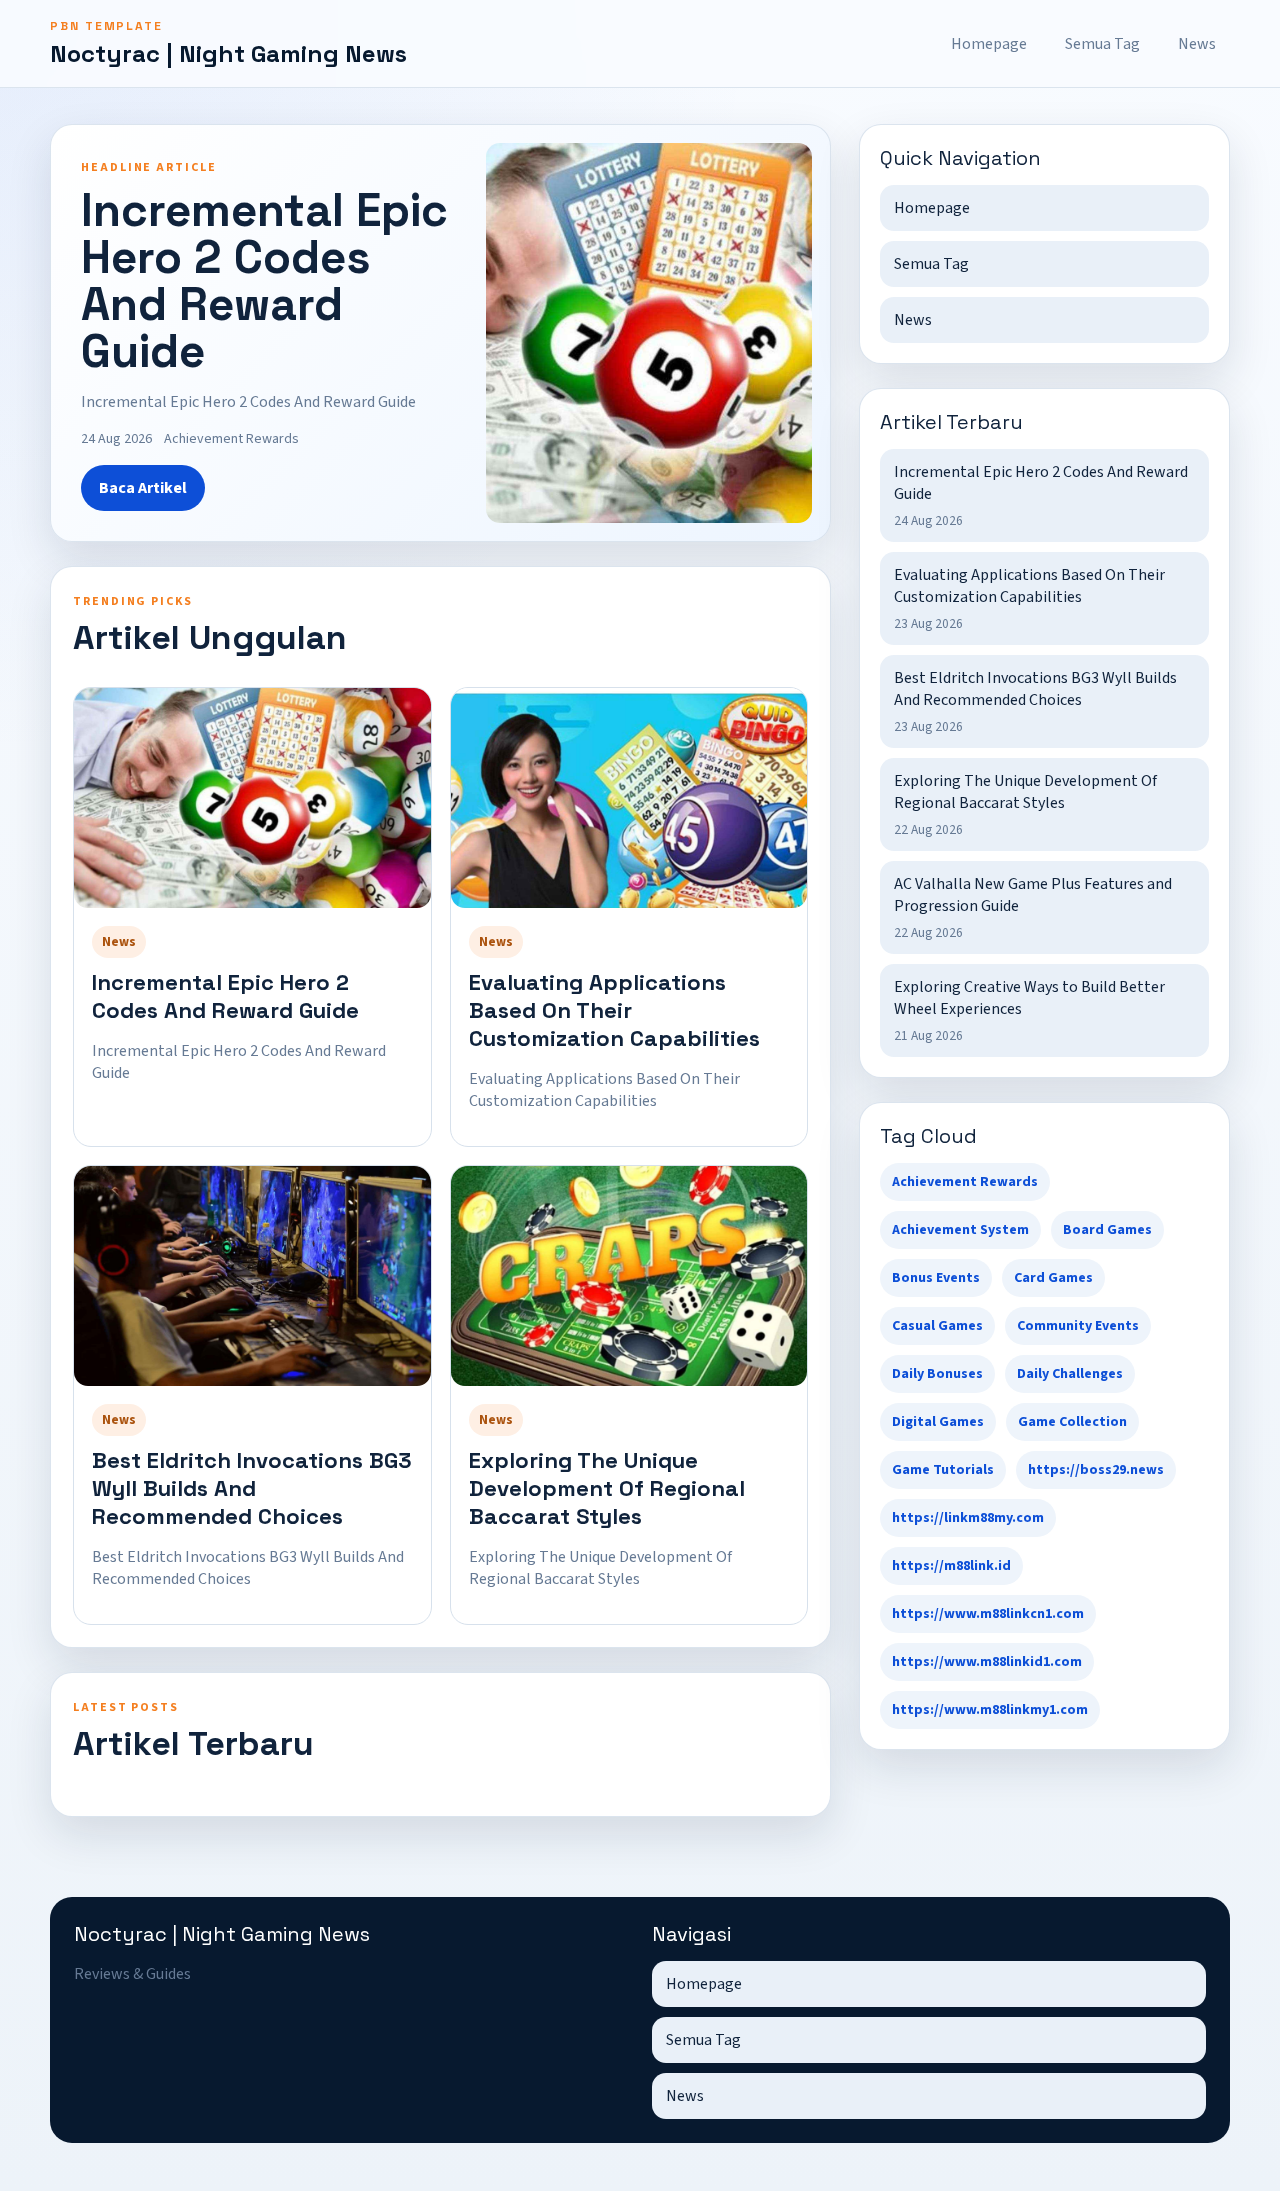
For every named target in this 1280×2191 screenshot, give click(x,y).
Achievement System (960, 1230)
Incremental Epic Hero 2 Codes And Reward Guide (225, 996)
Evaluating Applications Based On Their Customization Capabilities (614, 1010)
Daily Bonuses (937, 1374)
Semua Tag (1102, 44)
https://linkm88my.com (968, 1518)
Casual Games (937, 1326)
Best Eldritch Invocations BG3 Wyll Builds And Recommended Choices (252, 1488)
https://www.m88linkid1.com (987, 1662)
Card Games (1053, 1278)
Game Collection (1072, 1422)
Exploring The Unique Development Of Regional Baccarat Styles (607, 1488)
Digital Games (938, 1422)
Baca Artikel (143, 488)
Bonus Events (936, 1278)
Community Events (1078, 1326)
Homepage (989, 44)
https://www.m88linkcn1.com (988, 1614)
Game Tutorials (943, 1470)
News (1197, 44)
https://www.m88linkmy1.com (990, 1710)
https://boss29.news (1096, 1470)
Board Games (1107, 1230)
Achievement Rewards (965, 1182)
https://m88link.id (951, 1566)
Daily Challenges (1070, 1374)
